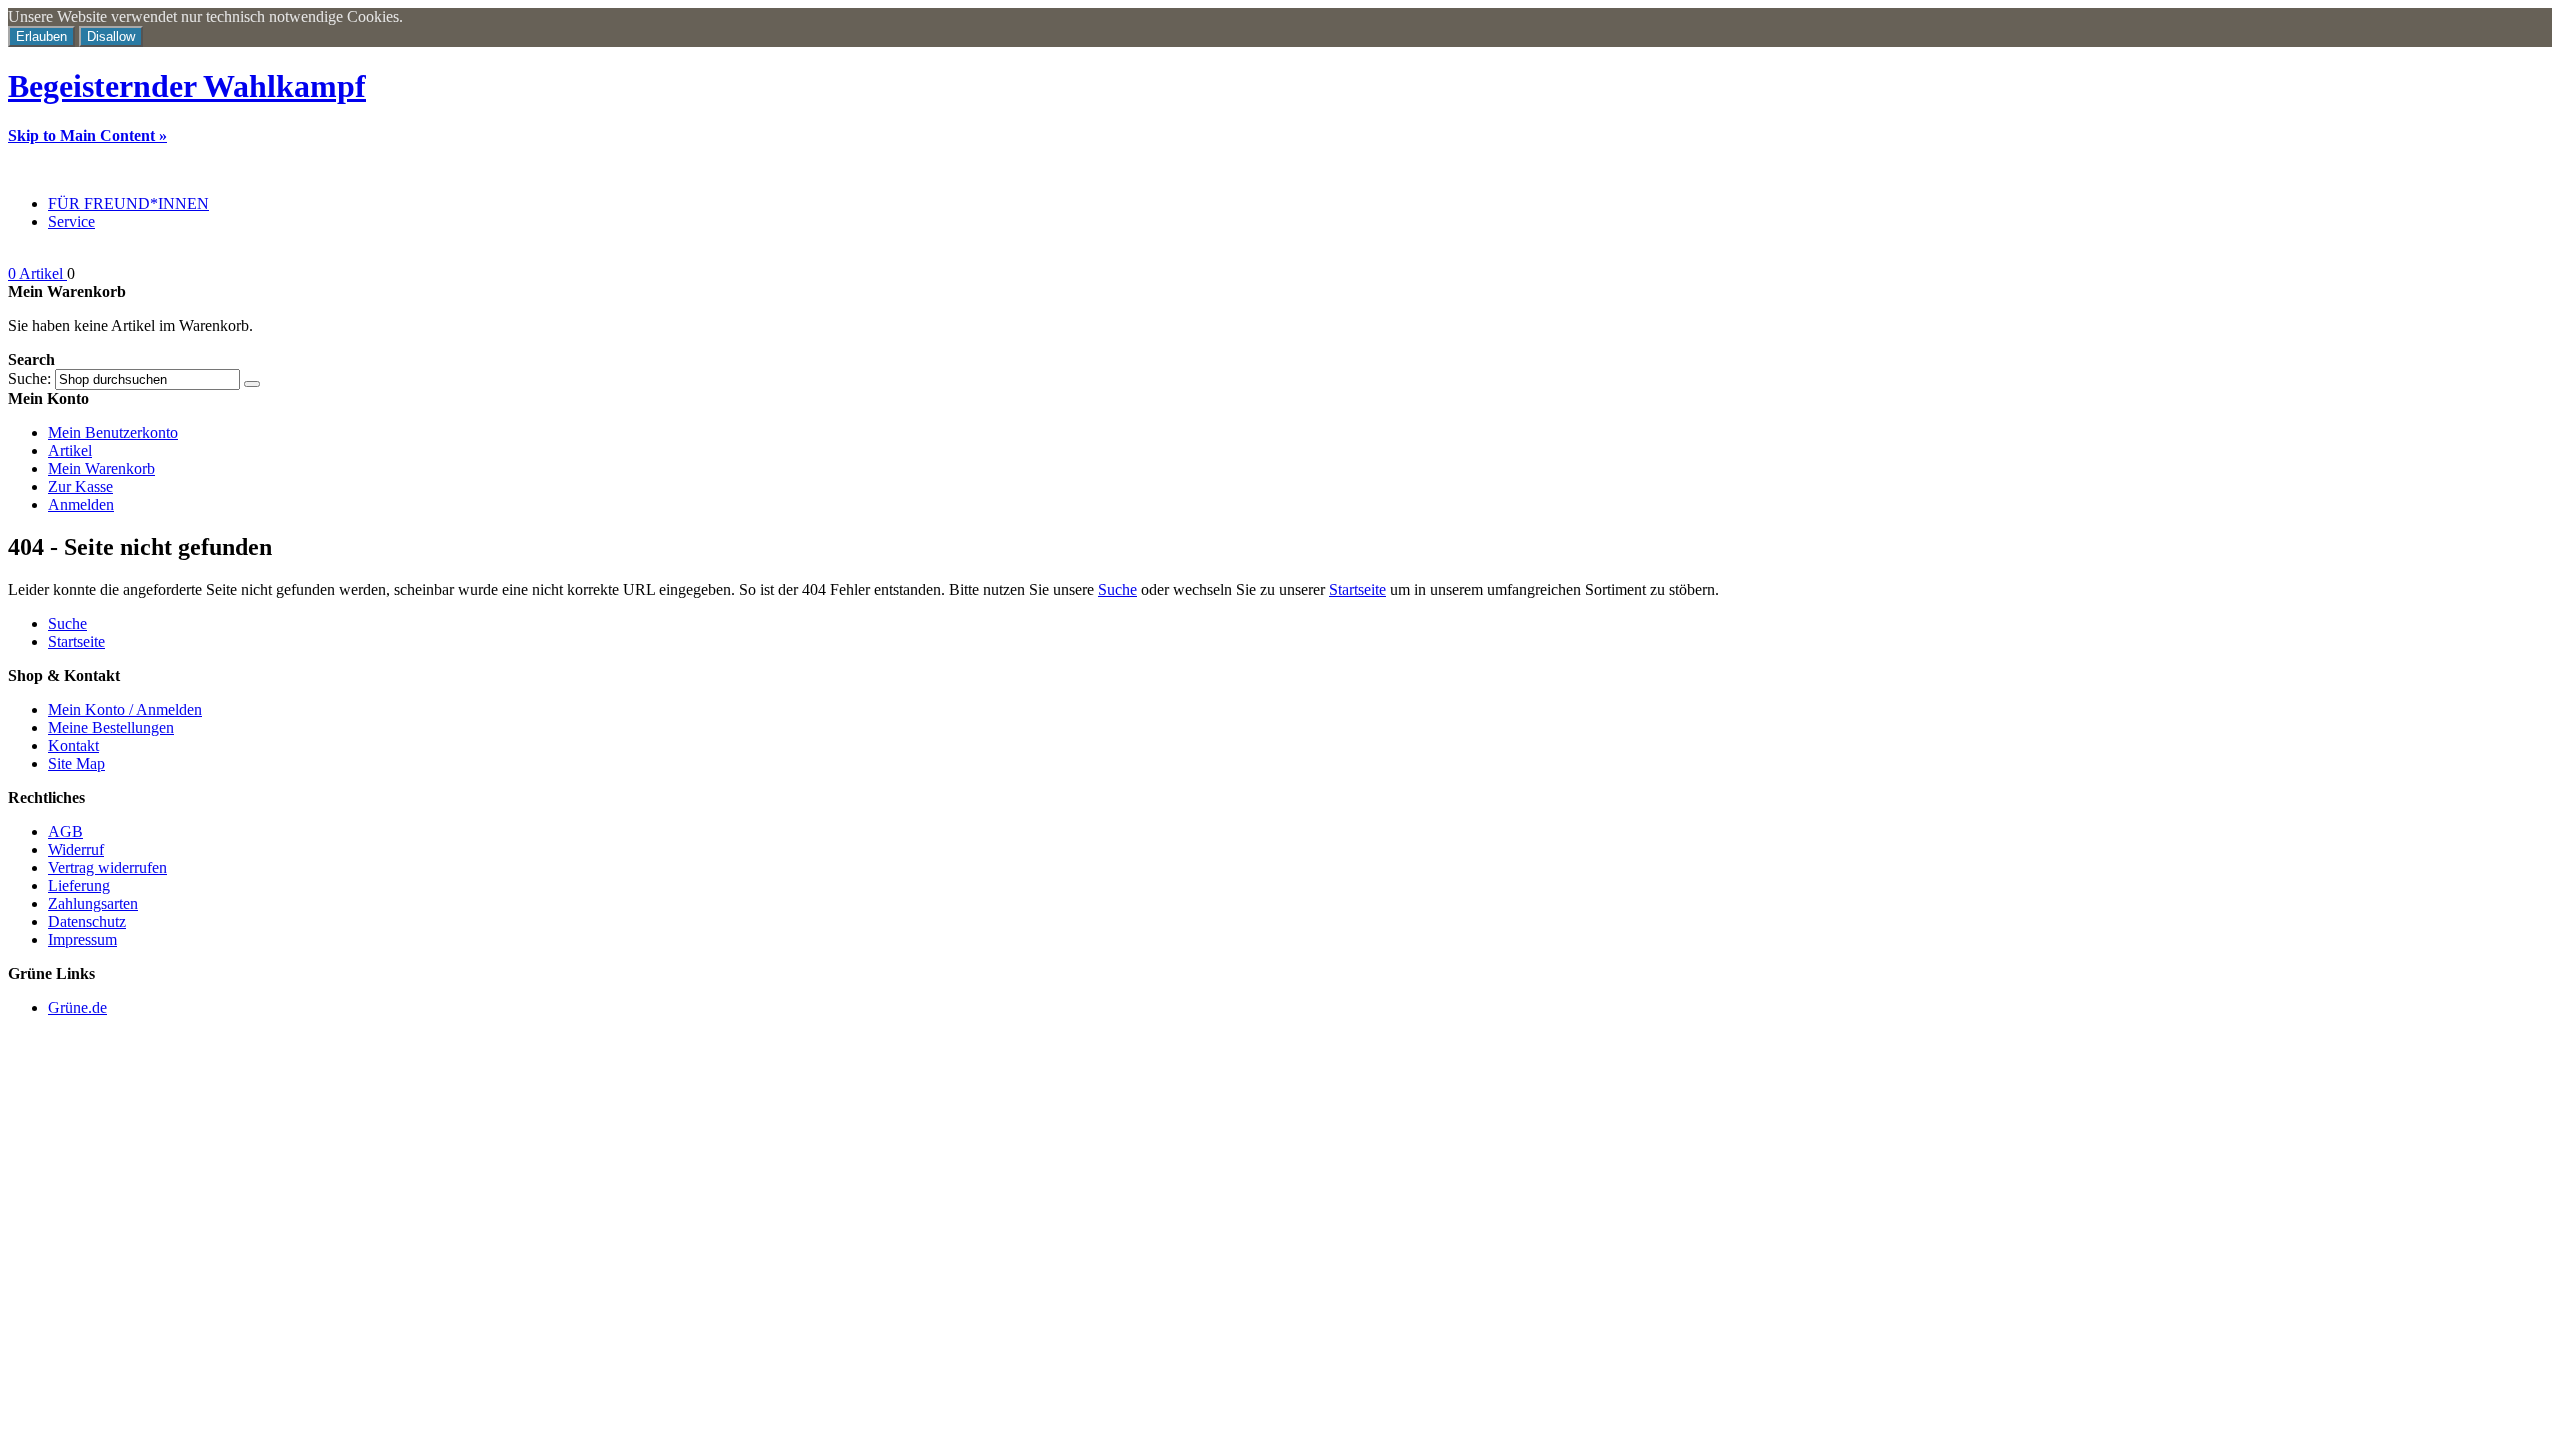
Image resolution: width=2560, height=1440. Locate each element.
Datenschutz (87, 921)
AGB (65, 831)
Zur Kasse (80, 486)
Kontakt (73, 745)
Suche (1117, 589)
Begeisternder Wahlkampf (187, 86)
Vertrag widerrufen (107, 867)
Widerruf (76, 849)
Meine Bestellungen (111, 727)
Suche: (29, 378)
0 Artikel (37, 273)
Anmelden (81, 504)
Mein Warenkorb (101, 468)
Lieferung (79, 885)
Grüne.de (77, 1007)
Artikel (70, 450)
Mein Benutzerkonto (113, 432)
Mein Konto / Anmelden (125, 709)
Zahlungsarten (93, 903)
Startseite (1357, 589)
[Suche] (252, 384)
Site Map (76, 763)
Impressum (82, 939)
